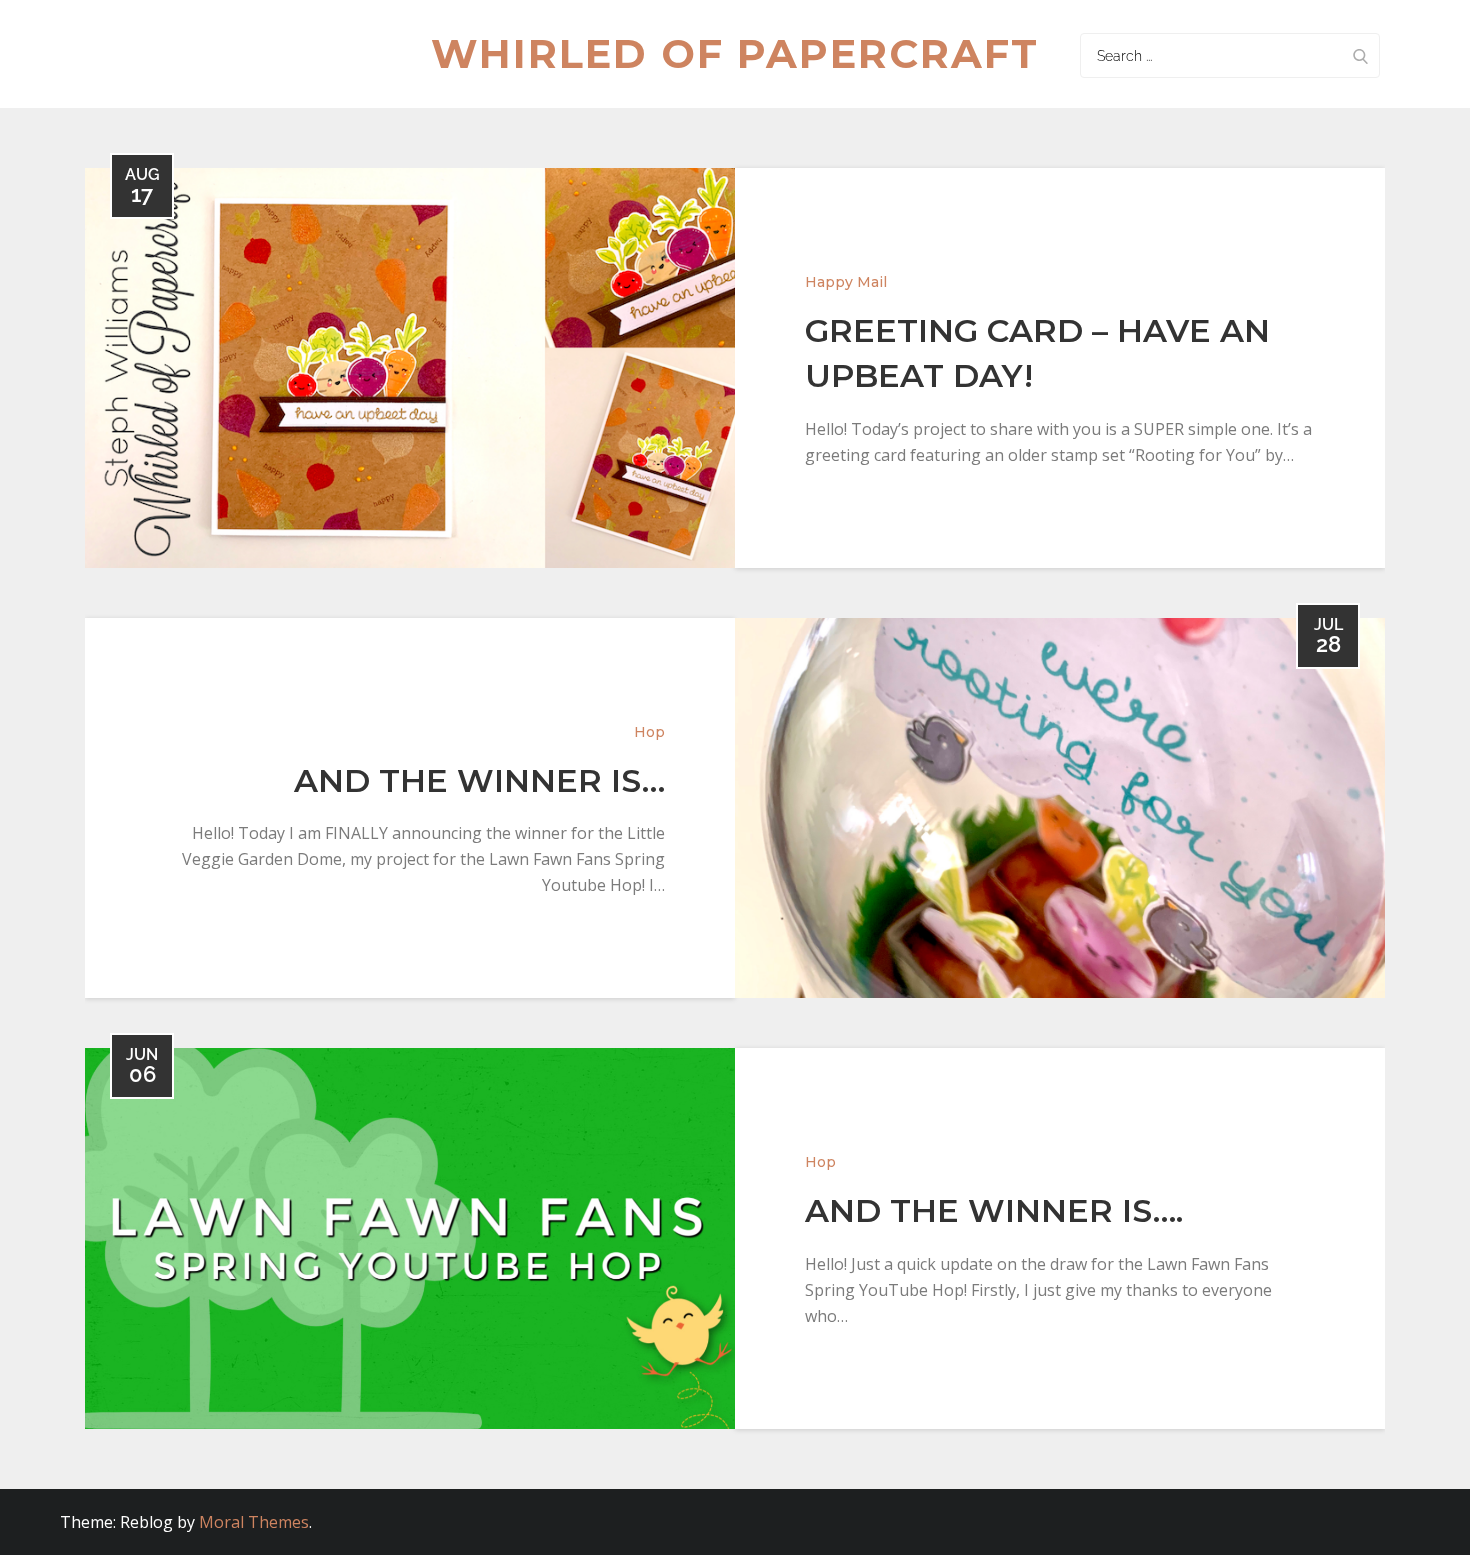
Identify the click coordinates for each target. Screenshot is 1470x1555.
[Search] (1360, 55)
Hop (649, 732)
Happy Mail (846, 282)
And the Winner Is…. (994, 1210)
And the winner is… (479, 780)
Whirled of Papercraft (735, 53)
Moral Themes (254, 1522)
